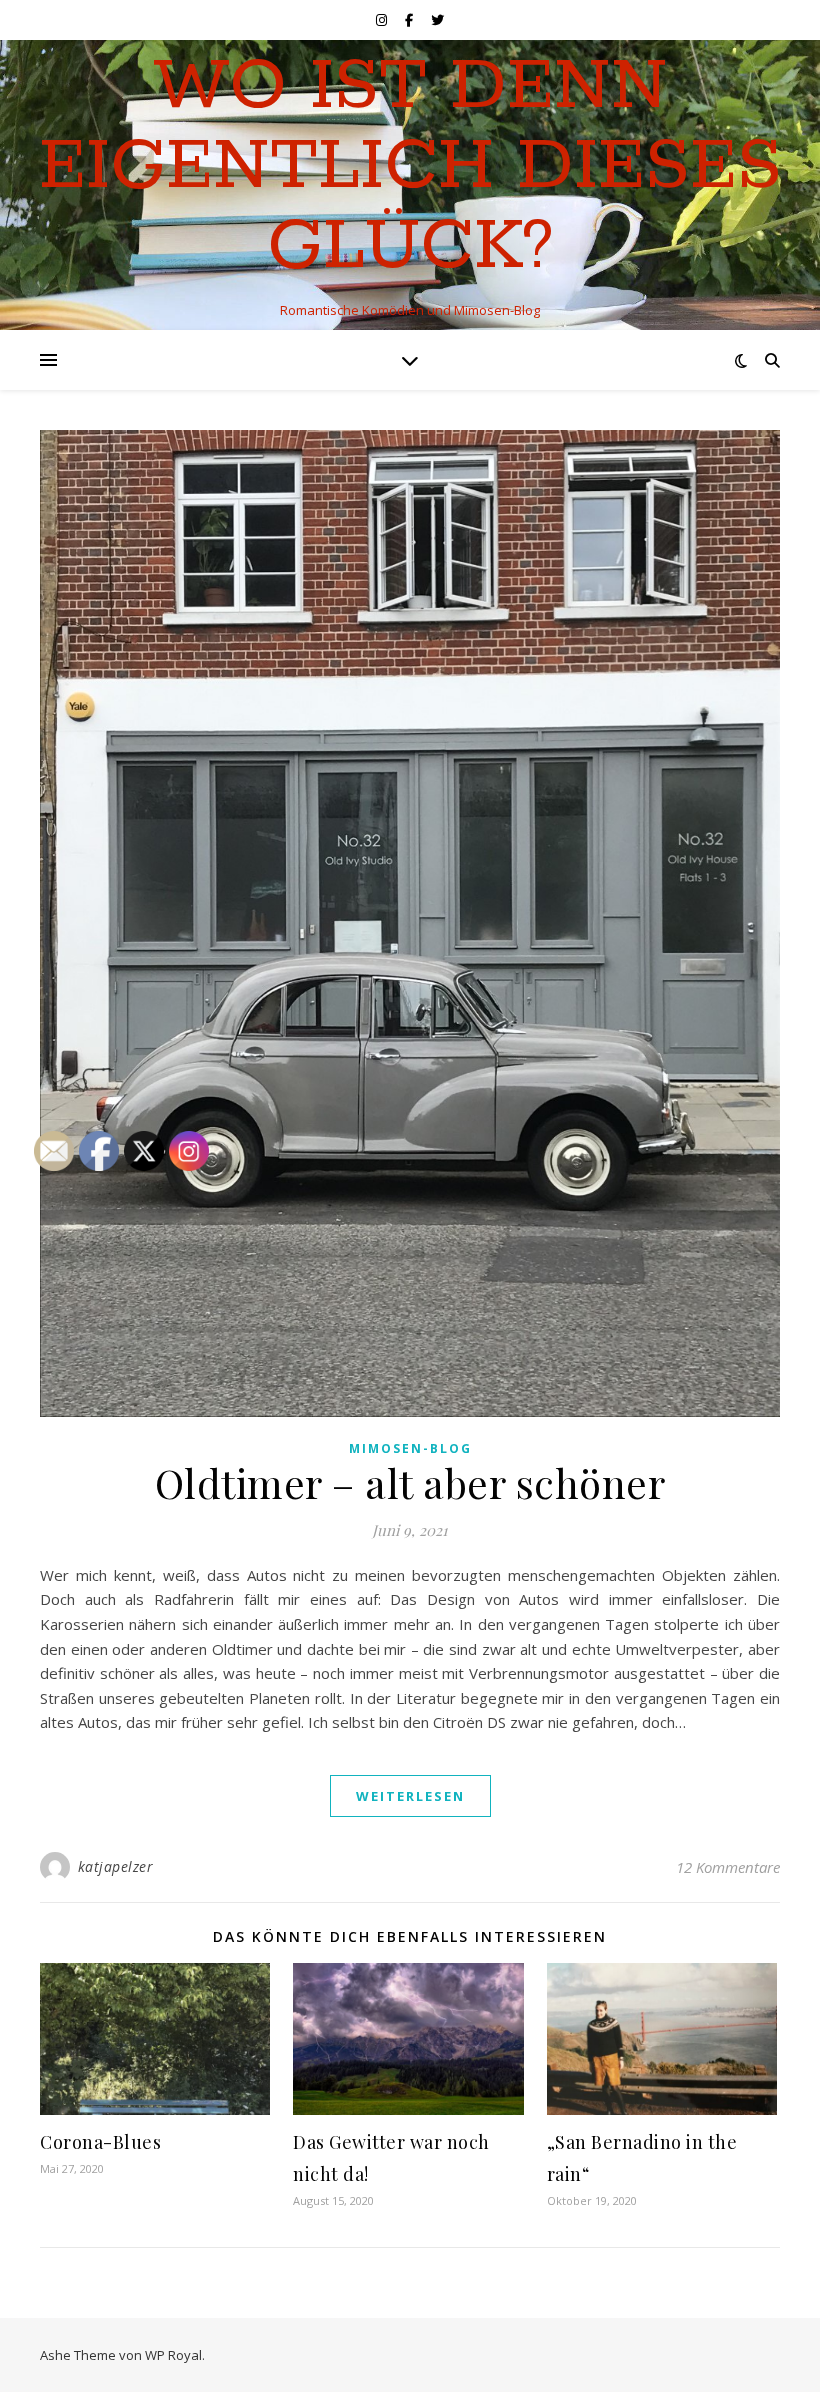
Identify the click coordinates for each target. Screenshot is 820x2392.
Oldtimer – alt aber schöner (410, 1482)
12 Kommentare (728, 1867)
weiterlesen (410, 1796)
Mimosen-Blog (410, 1448)
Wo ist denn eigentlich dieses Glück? (410, 168)
